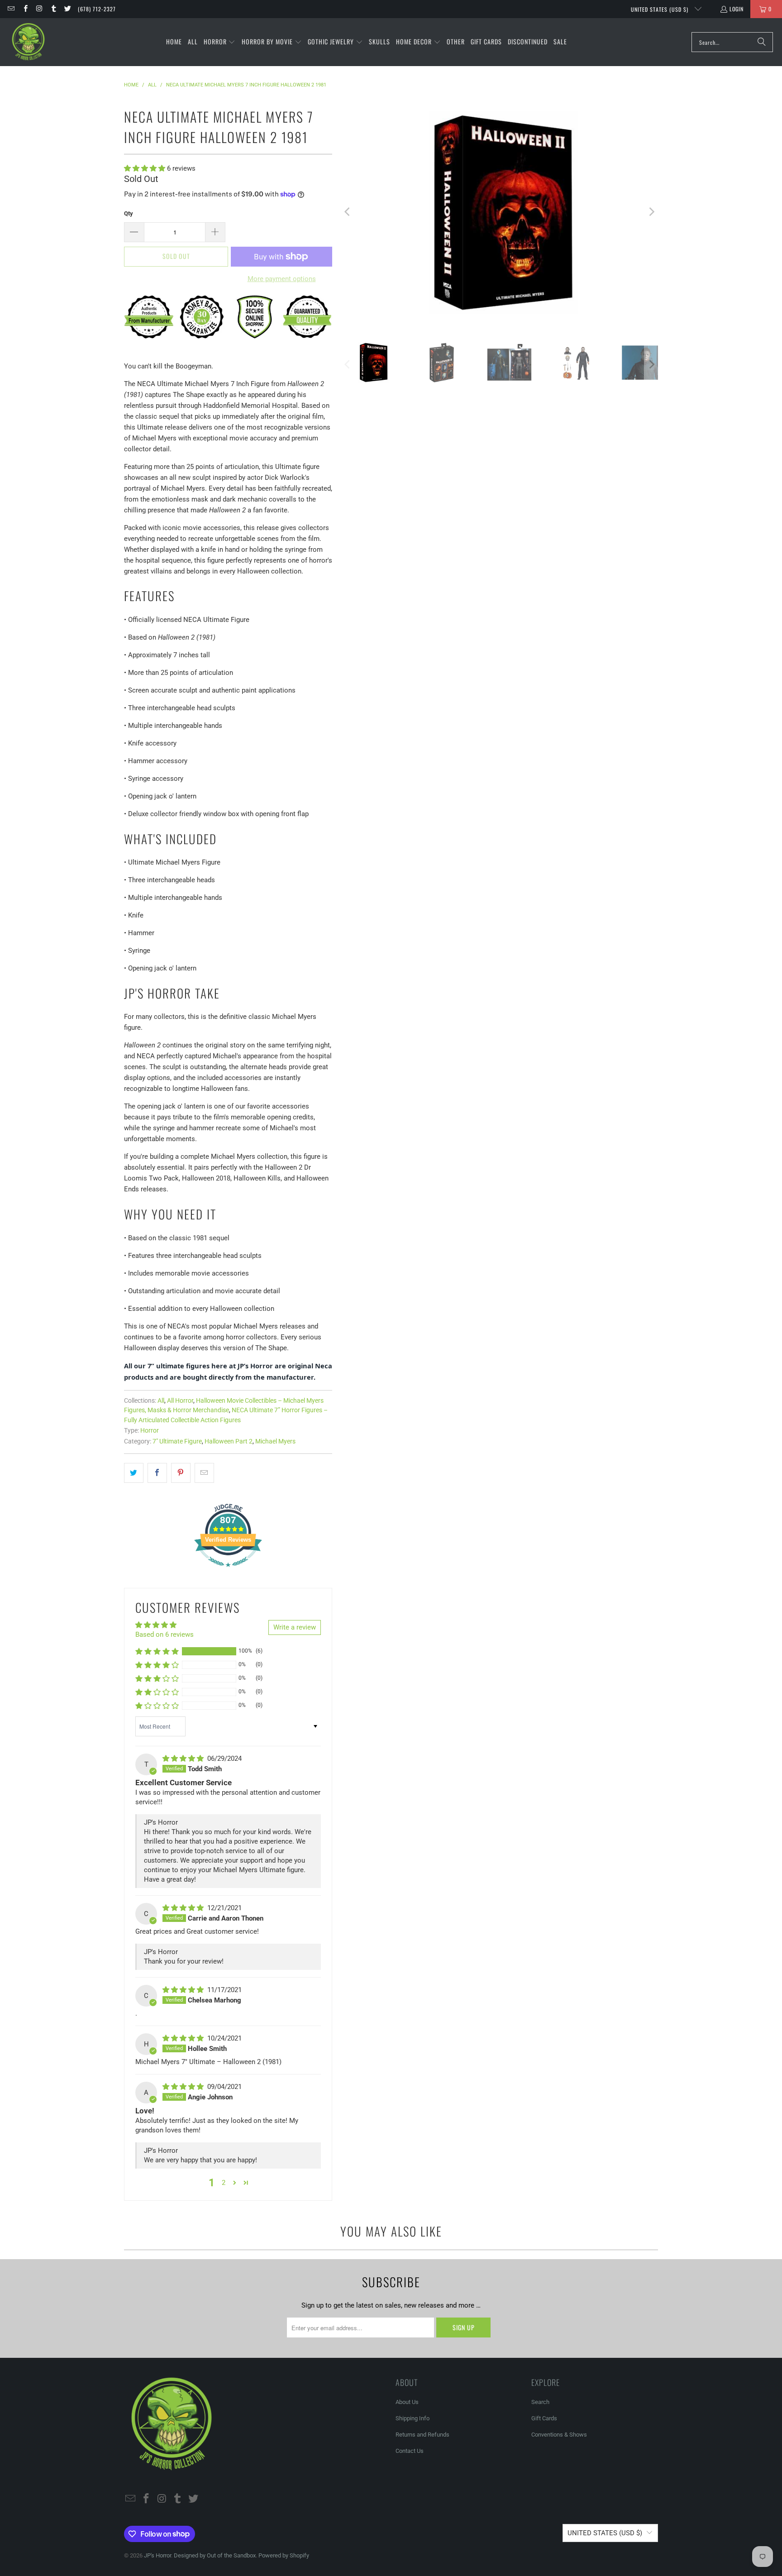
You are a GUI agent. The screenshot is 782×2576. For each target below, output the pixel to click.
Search (540, 2402)
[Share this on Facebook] (157, 1473)
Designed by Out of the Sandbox (215, 2555)
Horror (150, 1430)
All (161, 1400)
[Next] (651, 212)
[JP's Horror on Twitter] (67, 9)
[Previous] (348, 212)
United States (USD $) (660, 9)
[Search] (762, 42)
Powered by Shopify (284, 2555)
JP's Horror (157, 2555)
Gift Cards (544, 2418)
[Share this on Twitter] (134, 1473)
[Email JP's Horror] (11, 9)
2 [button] (224, 2183)
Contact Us (410, 2451)
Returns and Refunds (422, 2435)
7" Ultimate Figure (177, 1441)
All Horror (180, 1400)
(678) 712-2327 (97, 9)
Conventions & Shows (559, 2435)
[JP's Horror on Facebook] (25, 9)
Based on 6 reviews (165, 1634)
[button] (220, 42)
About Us (407, 2402)
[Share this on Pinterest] (181, 1473)
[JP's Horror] (28, 42)
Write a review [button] (295, 1627)
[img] (184, 1759)
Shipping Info (412, 2418)
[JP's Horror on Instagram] (39, 9)
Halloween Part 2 (229, 1441)
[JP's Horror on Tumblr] (53, 9)
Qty (129, 213)
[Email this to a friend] (204, 1473)
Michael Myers (275, 1441)
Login (737, 9)
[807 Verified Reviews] (228, 1572)
